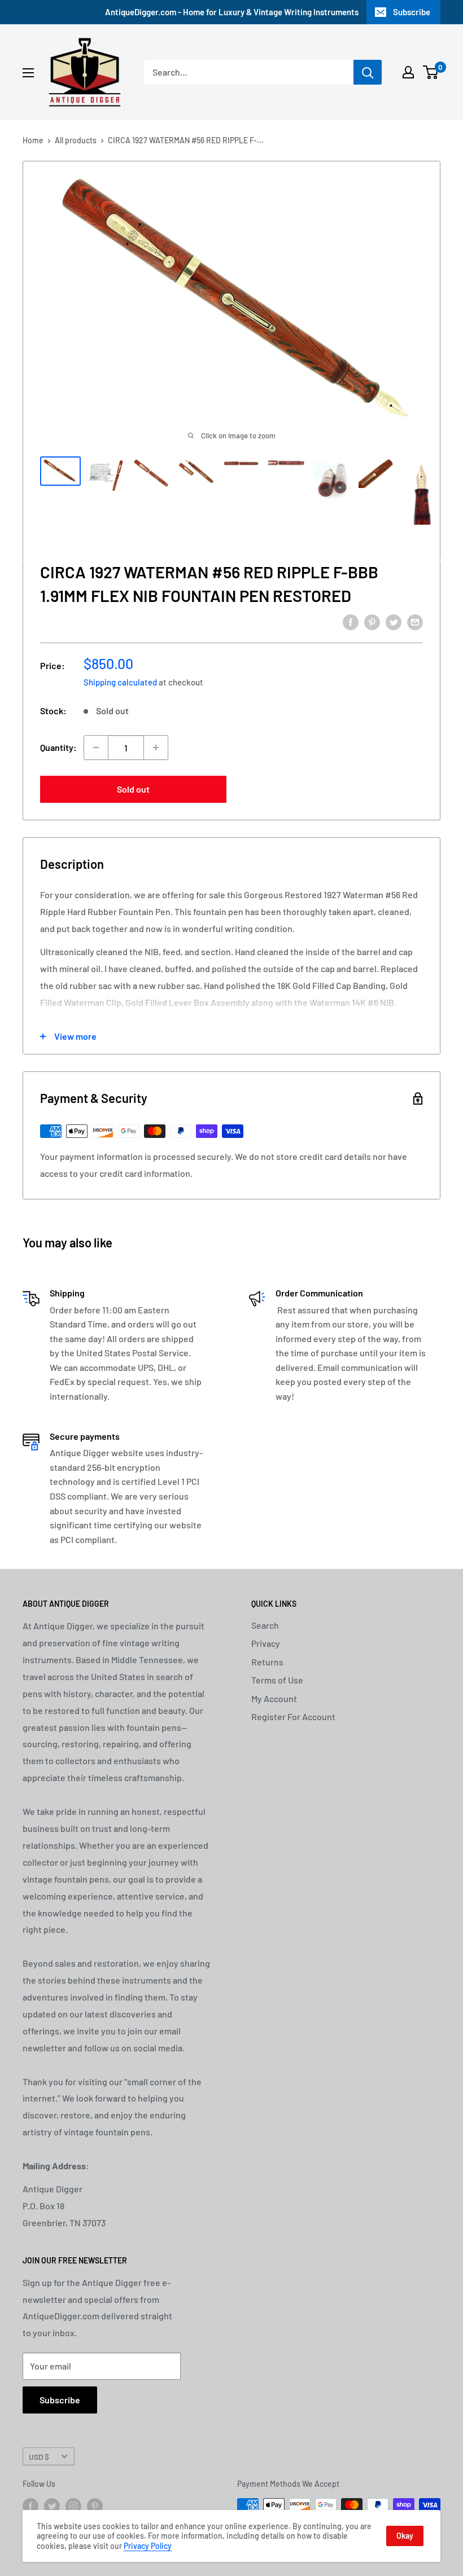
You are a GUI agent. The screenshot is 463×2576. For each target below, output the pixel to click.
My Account (274, 1698)
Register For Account (293, 1716)
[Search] (368, 72)
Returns (267, 1662)
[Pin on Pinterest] (372, 621)
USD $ (39, 2457)
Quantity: (58, 747)
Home (33, 140)
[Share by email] (415, 621)
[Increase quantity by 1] (156, 748)
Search (265, 1625)
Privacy (266, 1643)
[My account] (408, 72)
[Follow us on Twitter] (52, 2506)
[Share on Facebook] (351, 621)
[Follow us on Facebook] (30, 2506)
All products (76, 140)
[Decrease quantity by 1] (96, 748)
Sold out (133, 789)
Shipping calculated (120, 682)
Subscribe (412, 12)
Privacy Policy (148, 2546)
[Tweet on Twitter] (394, 621)
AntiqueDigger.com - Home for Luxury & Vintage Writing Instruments (232, 12)
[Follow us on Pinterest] (95, 2506)
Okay (405, 2536)
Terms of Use (277, 1680)
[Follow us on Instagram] (73, 2506)
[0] (431, 72)
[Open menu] (28, 73)
